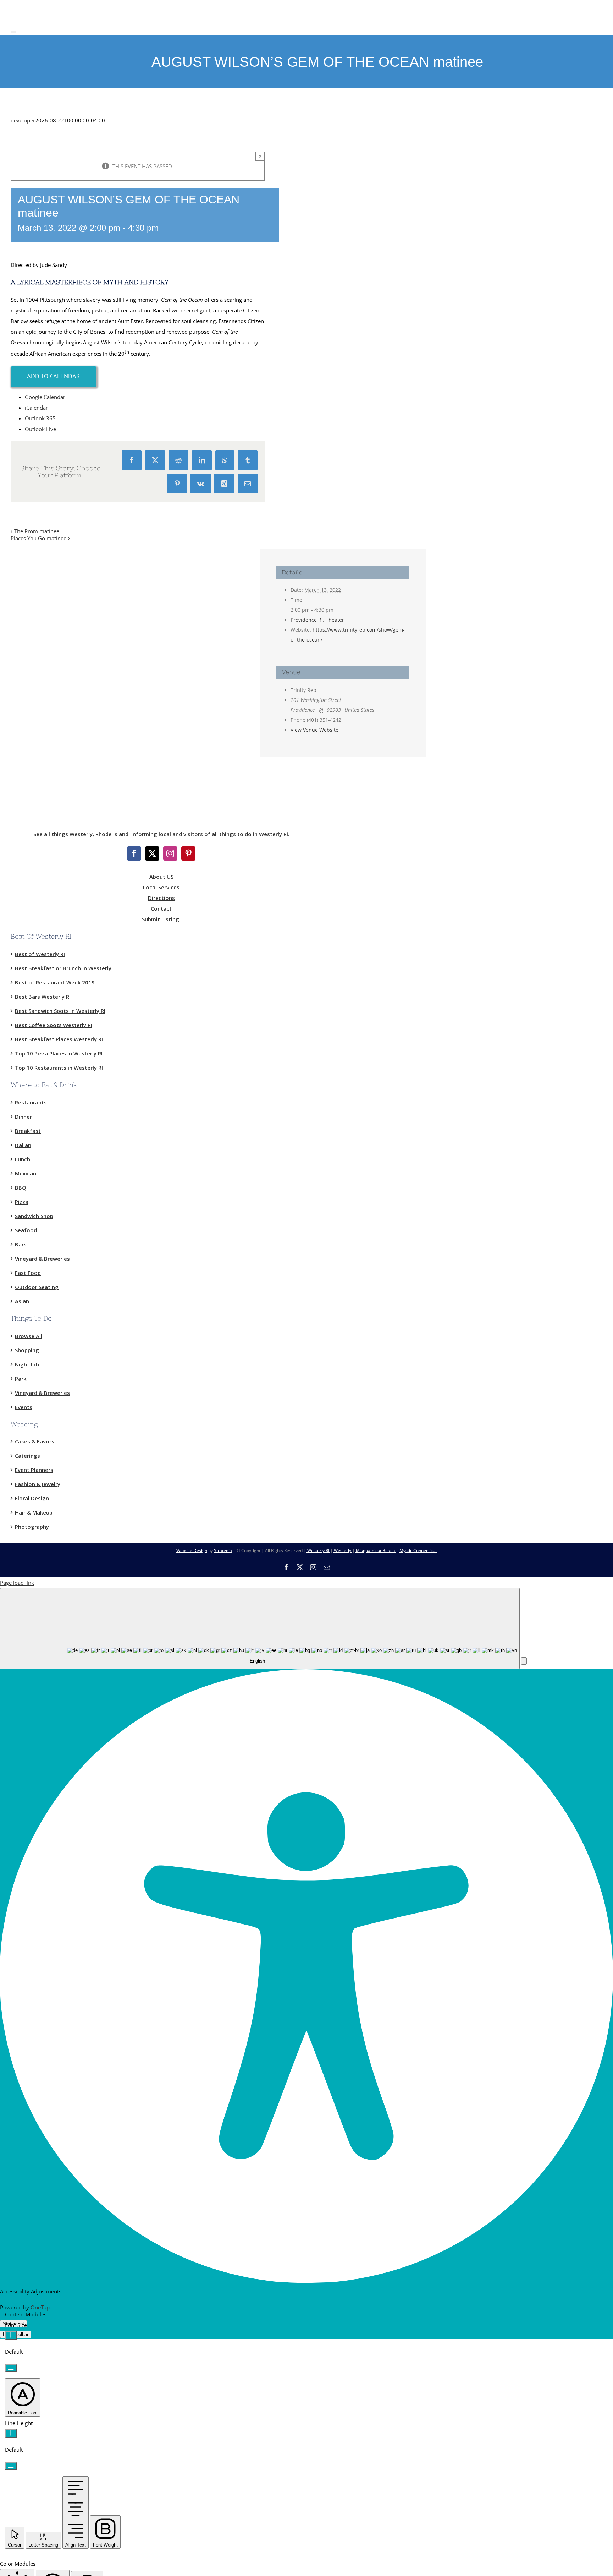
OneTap (40, 2307)
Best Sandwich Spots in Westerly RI (60, 1011)
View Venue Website (314, 730)
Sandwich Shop (34, 1216)
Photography (32, 1527)
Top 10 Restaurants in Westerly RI (59, 1068)
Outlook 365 (40, 418)
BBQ (21, 1188)
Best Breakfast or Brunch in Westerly (63, 968)
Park (21, 1379)
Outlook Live (40, 429)
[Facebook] (134, 853)
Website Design (192, 1551)
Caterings (27, 1456)
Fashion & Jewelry (38, 1484)
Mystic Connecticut (418, 1551)
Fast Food (28, 1273)
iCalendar (36, 408)
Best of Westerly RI (40, 954)
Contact (161, 908)
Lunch (23, 1159)
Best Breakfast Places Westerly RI (59, 1039)
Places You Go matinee (38, 538)
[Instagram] (170, 853)
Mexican (26, 1173)
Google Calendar (45, 397)
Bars (21, 1244)
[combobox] (260, 1629)
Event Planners (34, 1470)
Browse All (29, 1336)
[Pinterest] (188, 853)
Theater (335, 620)
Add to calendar (54, 376)
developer (23, 120)
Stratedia (223, 1551)
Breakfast (28, 1131)
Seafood (26, 1230)
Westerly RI (318, 1551)
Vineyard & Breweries (42, 1259)
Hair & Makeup (34, 1512)
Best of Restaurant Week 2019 (55, 982)
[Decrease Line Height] (11, 2466)
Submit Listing (161, 919)
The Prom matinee (37, 531)
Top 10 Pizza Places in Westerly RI (59, 1053)
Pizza (22, 1202)
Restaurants (31, 1102)
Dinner (23, 1117)
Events (24, 1407)
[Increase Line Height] (11, 2433)
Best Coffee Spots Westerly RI (54, 1025)
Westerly (343, 1551)
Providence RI (307, 620)
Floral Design (32, 1498)
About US (161, 877)
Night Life (28, 1364)
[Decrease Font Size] (11, 2368)
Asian (22, 1301)
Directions (161, 898)
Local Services (161, 887)
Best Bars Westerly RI (43, 997)
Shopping (27, 1350)
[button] (524, 1661)
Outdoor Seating (37, 1287)
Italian (23, 1145)
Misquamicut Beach (375, 1551)
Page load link (17, 1583)
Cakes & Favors (35, 1441)
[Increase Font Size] (11, 2335)
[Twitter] (152, 853)
